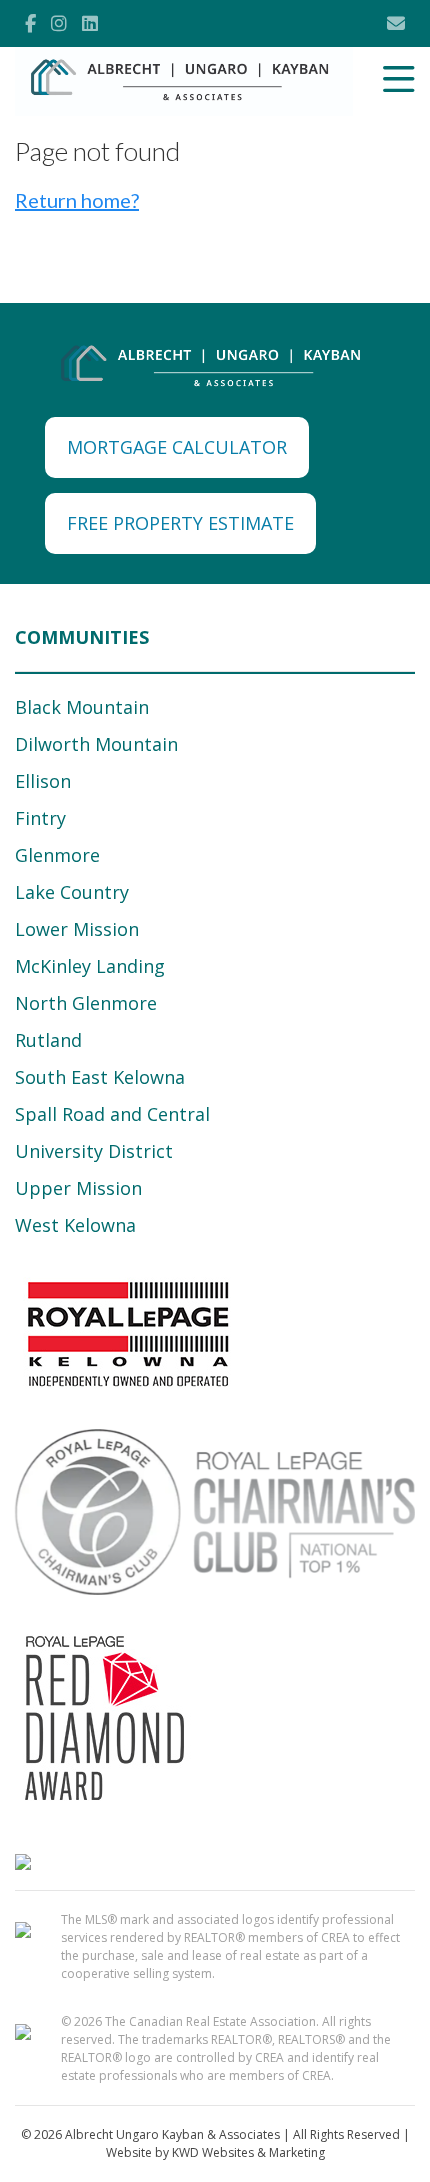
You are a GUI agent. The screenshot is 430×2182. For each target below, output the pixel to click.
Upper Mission (78, 1188)
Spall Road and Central (112, 1114)
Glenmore (57, 855)
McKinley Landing (90, 966)
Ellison (43, 781)
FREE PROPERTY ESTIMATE (180, 523)
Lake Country (72, 892)
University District (94, 1151)
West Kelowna (75, 1225)
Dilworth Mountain (96, 744)
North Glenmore (86, 1003)
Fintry (40, 818)
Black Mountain (82, 707)
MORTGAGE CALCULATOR (177, 447)
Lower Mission (77, 929)
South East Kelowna (100, 1077)
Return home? (77, 200)
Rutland (48, 1040)
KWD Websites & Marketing (248, 2152)
